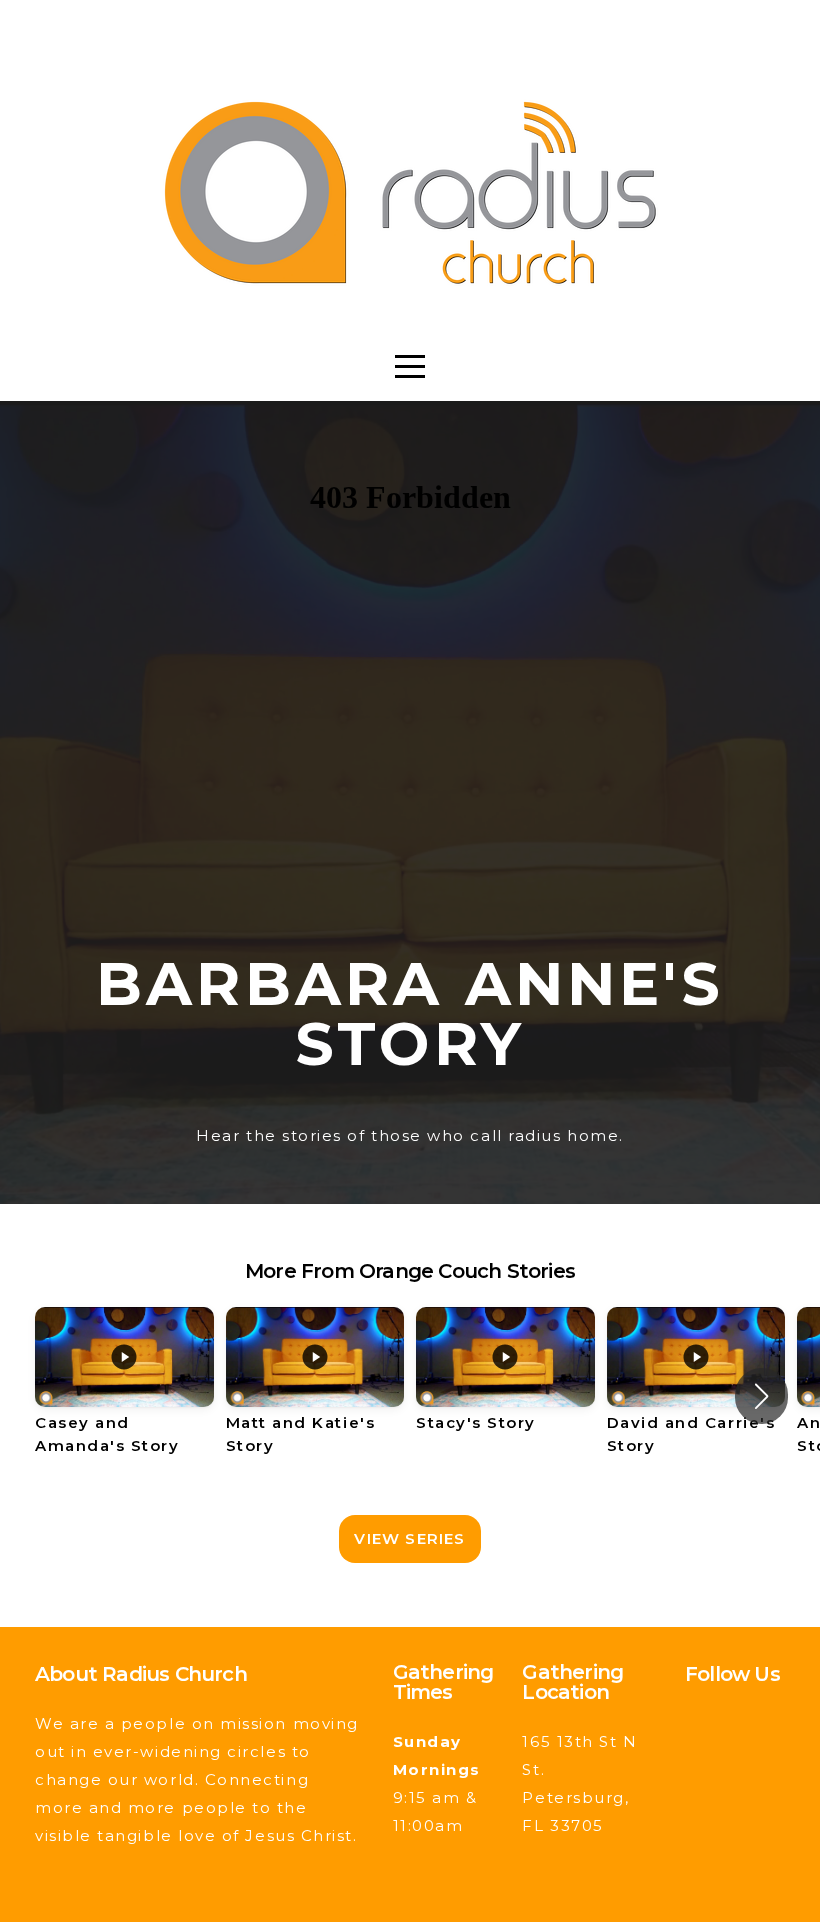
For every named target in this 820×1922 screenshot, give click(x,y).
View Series (409, 1538)
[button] (761, 1396)
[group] (124, 1396)
